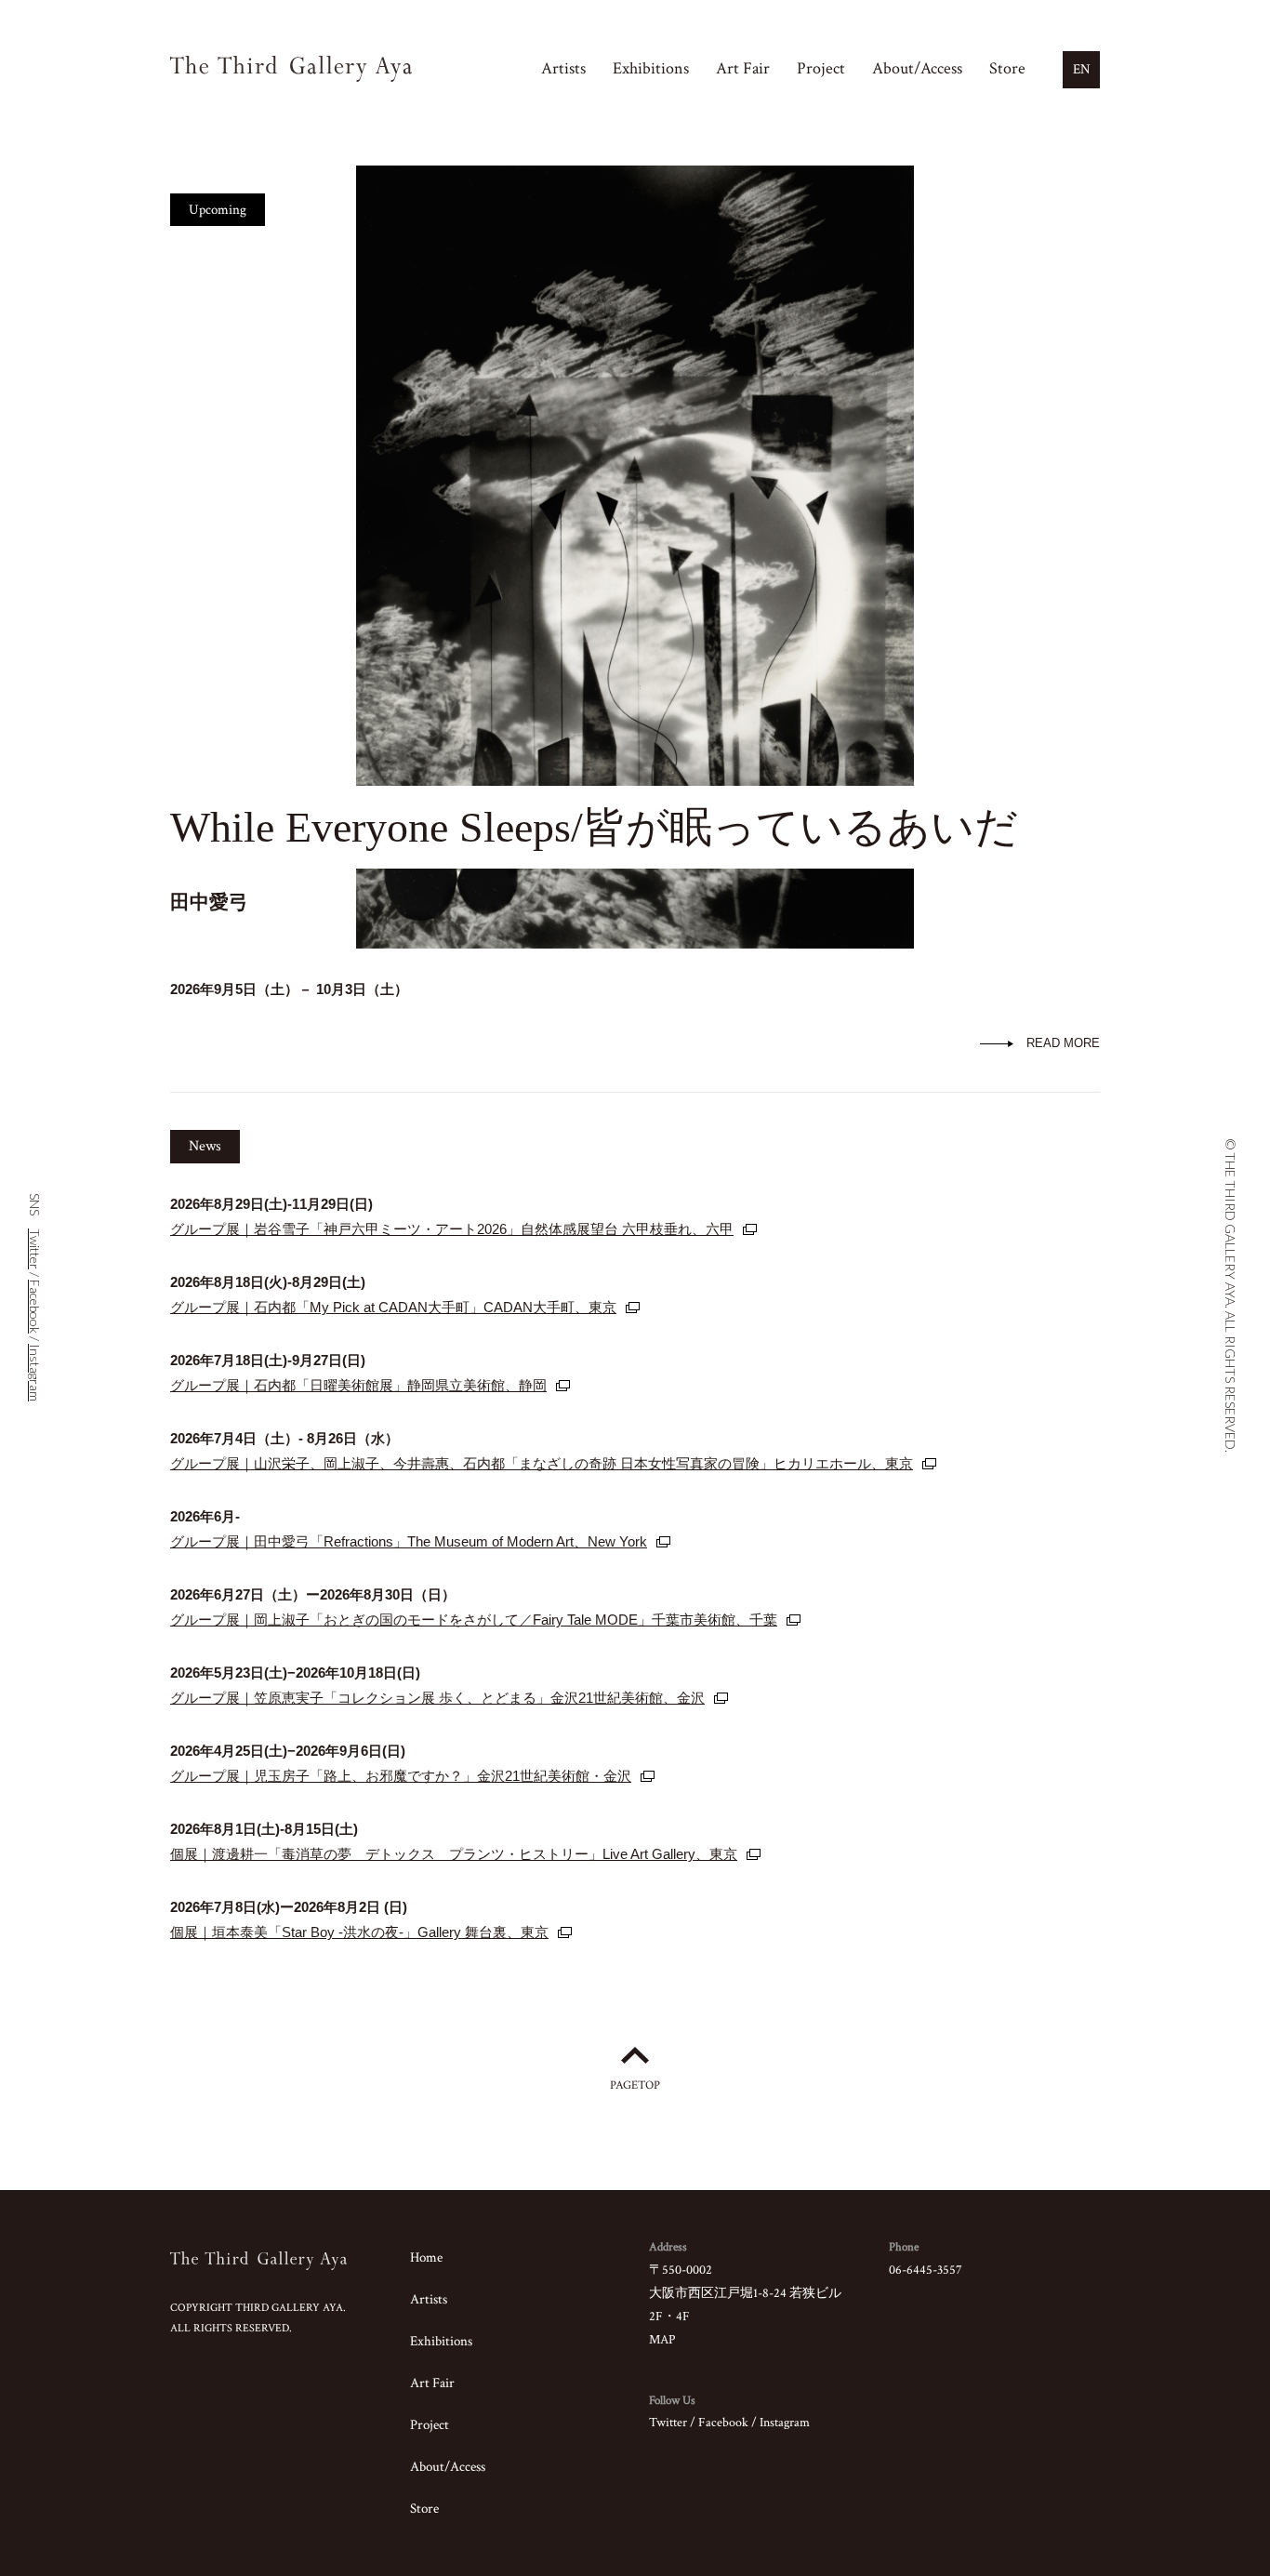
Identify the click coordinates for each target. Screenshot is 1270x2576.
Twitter (668, 2423)
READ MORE (1063, 1043)
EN (1082, 69)
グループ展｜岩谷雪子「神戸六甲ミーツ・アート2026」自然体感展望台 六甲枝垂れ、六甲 (452, 1229)
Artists (563, 68)
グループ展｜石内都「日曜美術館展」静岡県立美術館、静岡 (358, 1385)
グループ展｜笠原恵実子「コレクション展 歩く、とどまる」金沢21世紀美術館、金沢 (437, 1698)
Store (1007, 68)
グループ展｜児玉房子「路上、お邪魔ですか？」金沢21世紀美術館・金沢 (401, 1776)
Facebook (723, 2423)
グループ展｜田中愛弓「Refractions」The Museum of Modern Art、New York (409, 1541)
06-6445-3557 (926, 2270)
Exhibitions (651, 68)
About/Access (917, 68)
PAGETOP (635, 2085)
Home (426, 2257)
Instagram (785, 2423)
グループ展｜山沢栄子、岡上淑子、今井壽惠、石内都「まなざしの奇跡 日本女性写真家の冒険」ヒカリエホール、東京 (542, 1463)
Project (821, 68)
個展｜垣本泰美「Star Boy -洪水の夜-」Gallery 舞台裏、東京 (359, 1932)
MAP (662, 2340)
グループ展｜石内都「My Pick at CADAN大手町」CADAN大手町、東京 (393, 1307)
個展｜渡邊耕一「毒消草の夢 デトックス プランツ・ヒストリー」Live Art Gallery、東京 (454, 1854)
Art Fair (743, 68)
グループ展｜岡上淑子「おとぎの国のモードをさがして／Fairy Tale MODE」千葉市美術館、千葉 (474, 1620)
